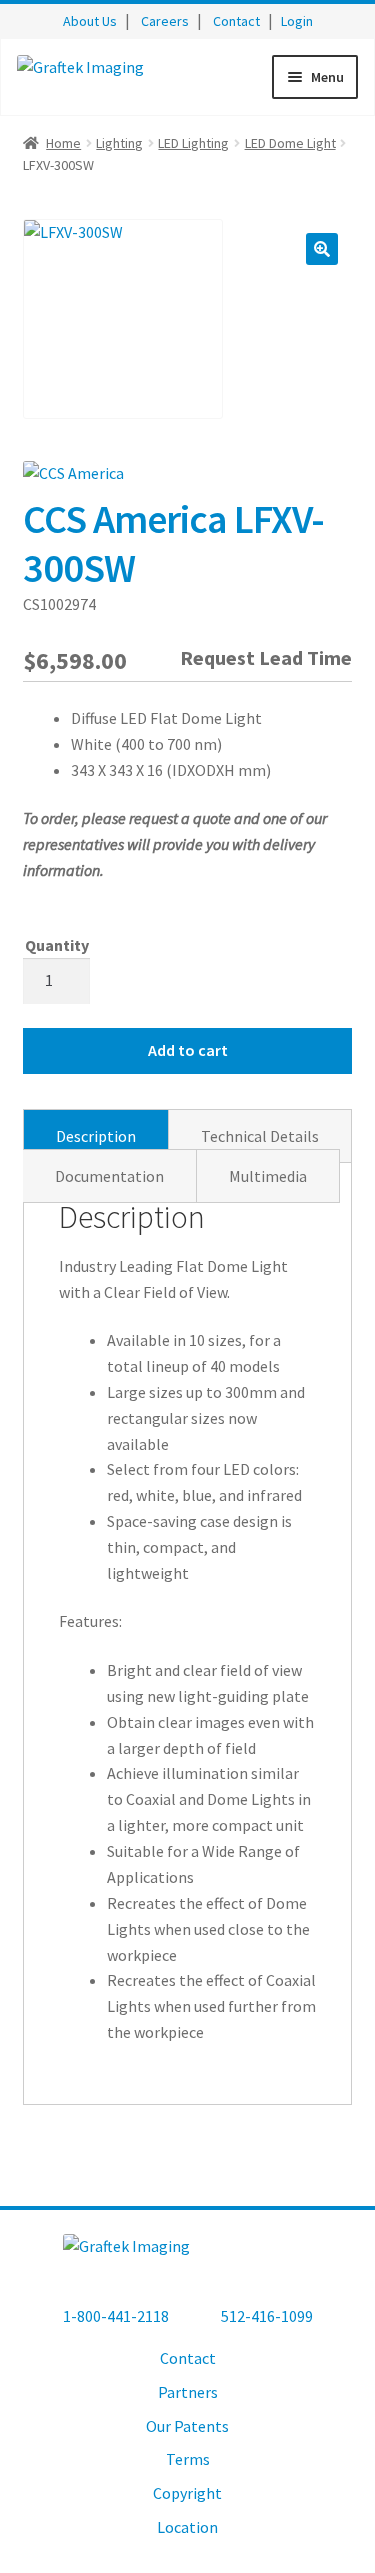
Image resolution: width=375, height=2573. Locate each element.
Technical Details (260, 1136)
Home (63, 143)
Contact (236, 21)
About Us (90, 21)
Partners (188, 2392)
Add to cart (188, 1050)
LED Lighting (193, 143)
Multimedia (268, 1176)
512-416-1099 (267, 2316)
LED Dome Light (290, 143)
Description (96, 1136)
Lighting (119, 143)
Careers (165, 21)
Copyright (187, 2493)
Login (297, 21)
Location (187, 2527)
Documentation (109, 1176)
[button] (322, 249)
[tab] (96, 1136)
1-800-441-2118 (116, 2316)
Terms (188, 2459)
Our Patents (187, 2426)
